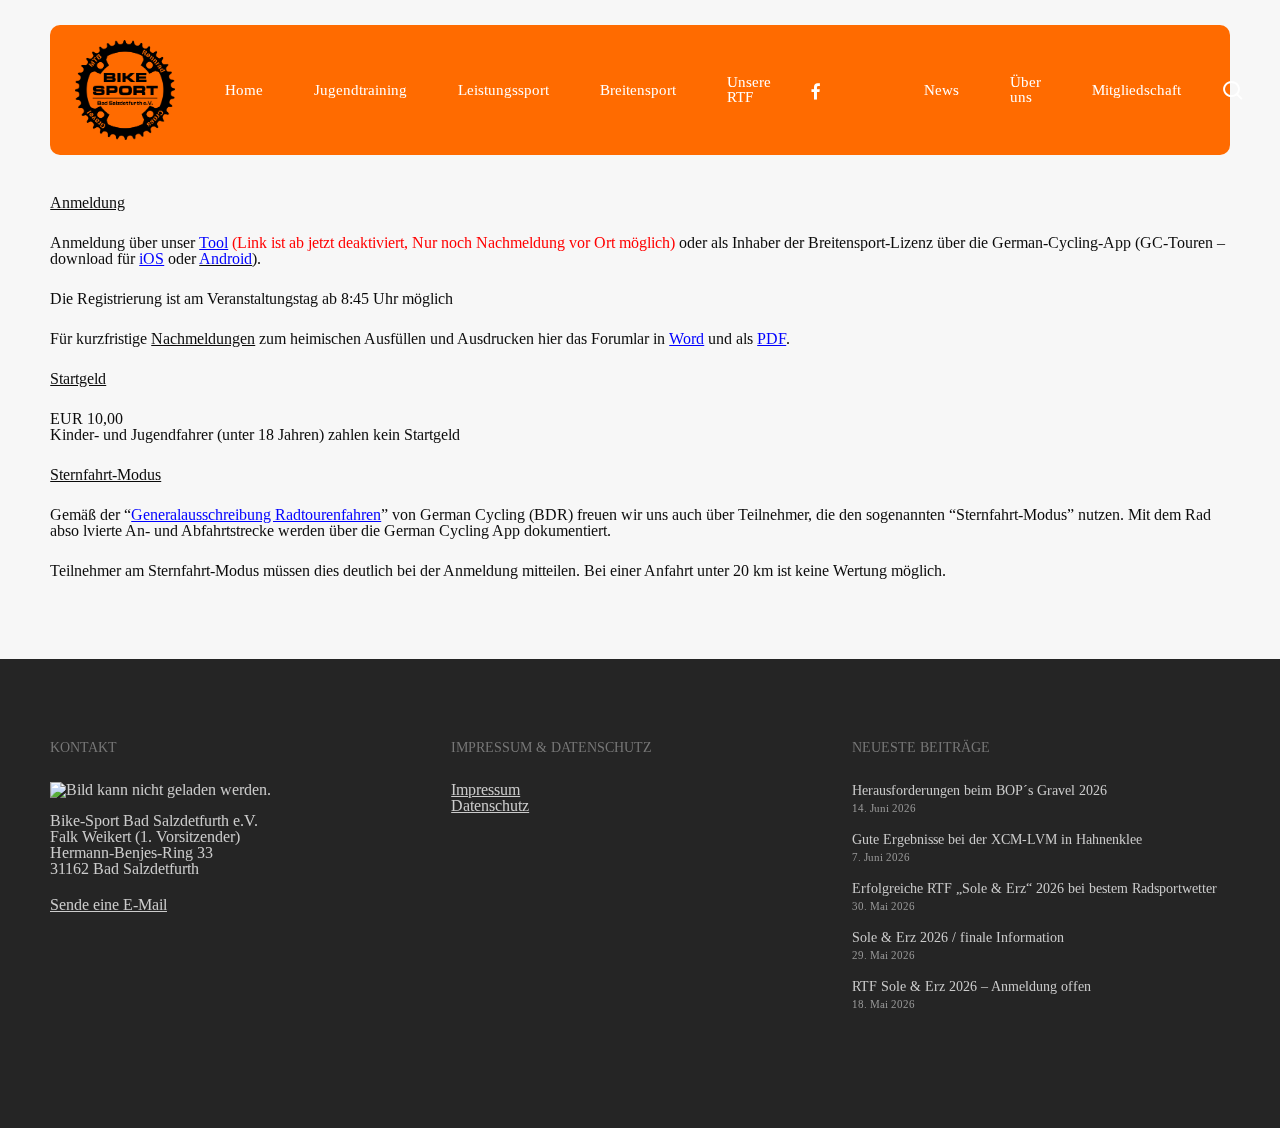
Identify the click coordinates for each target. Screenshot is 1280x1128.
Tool (213, 242)
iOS (151, 258)
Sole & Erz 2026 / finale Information (958, 937)
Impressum (485, 789)
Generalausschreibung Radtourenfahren (256, 514)
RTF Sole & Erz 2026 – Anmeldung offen (971, 986)
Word (686, 338)
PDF (771, 338)
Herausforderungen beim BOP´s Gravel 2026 (979, 790)
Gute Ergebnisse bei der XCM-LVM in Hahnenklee (997, 839)
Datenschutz (490, 805)
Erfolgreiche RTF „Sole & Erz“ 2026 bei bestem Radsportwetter (1034, 888)
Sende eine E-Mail (108, 904)
